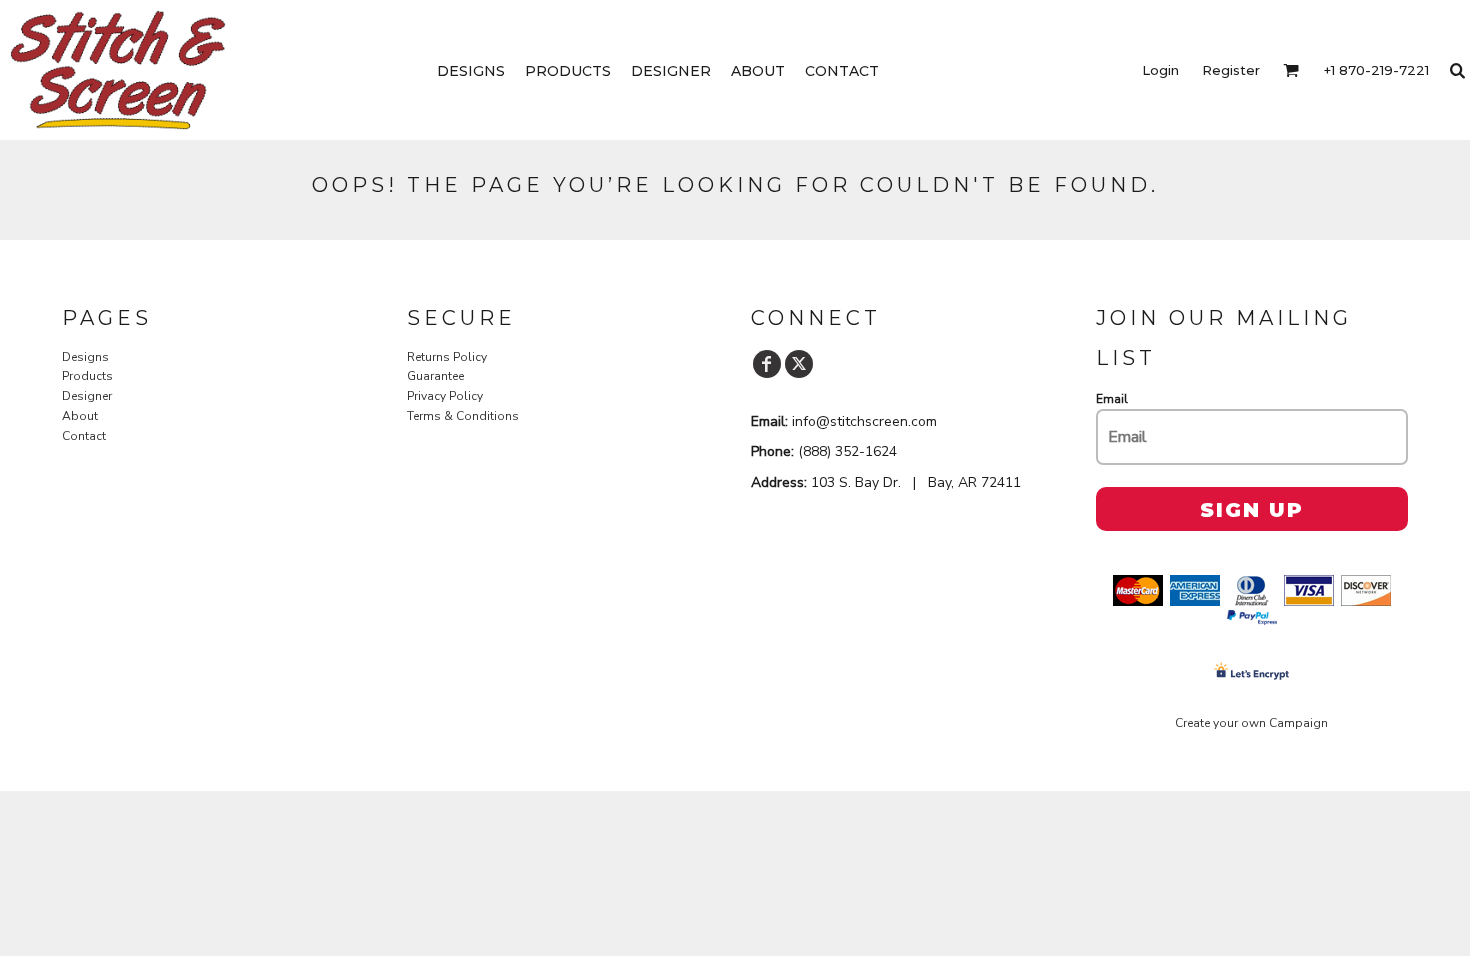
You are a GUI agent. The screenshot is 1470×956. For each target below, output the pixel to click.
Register (1231, 70)
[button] (1291, 70)
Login (1160, 70)
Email (1112, 399)
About (80, 416)
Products (87, 376)
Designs (85, 357)
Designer (87, 396)
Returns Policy (447, 357)
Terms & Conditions (463, 416)
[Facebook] (767, 364)
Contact (84, 436)
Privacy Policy (445, 396)
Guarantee (435, 376)
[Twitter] (799, 364)
